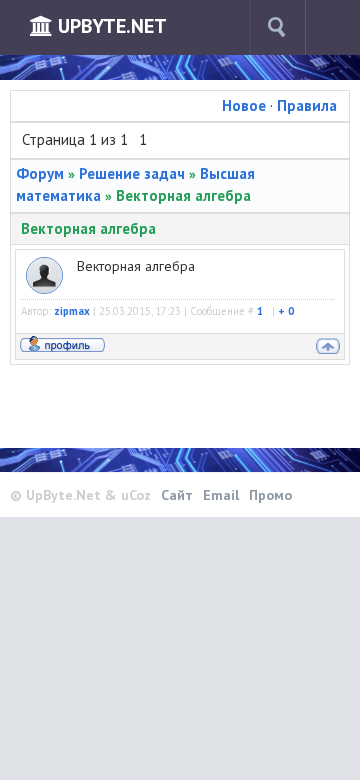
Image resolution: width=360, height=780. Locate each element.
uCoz (136, 495)
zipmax (72, 311)
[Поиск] (277, 27)
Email (221, 495)
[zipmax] (44, 267)
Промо (270, 495)
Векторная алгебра (183, 195)
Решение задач (132, 173)
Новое (244, 105)
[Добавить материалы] (340, 27)
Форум (40, 173)
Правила (307, 105)
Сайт (177, 495)
